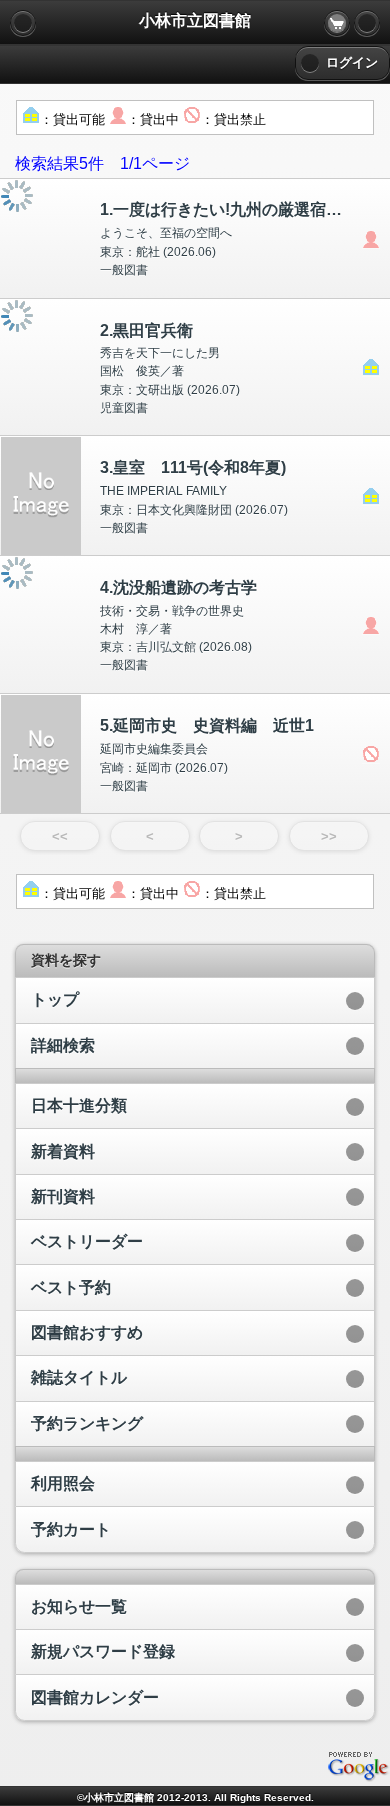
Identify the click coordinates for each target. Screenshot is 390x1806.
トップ (55, 999)
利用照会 (63, 1483)
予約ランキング (87, 1423)
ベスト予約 (71, 1287)
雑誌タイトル (79, 1377)
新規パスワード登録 (103, 1651)
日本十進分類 (79, 1105)
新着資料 (63, 1151)
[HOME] (367, 23)
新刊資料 (63, 1196)
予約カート (71, 1529)
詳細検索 (63, 1045)
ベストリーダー (87, 1241)
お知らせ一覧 (79, 1606)
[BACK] (23, 23)
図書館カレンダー (95, 1697)
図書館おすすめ (87, 1332)
